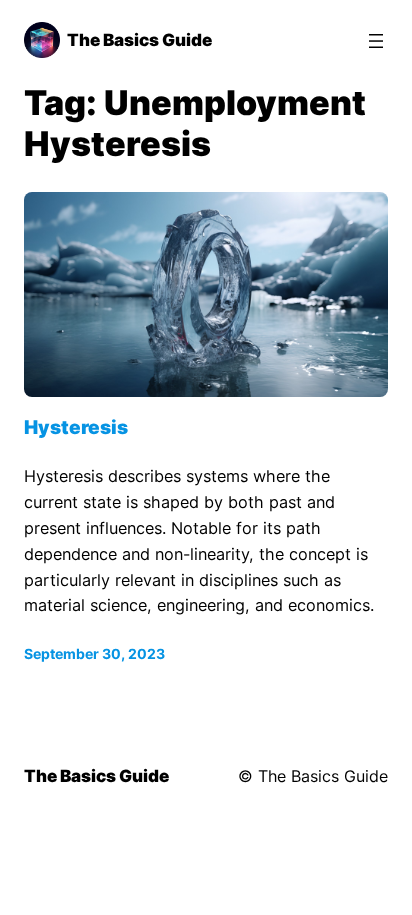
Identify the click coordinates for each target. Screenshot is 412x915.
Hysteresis (76, 428)
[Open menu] (376, 41)
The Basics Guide (139, 40)
